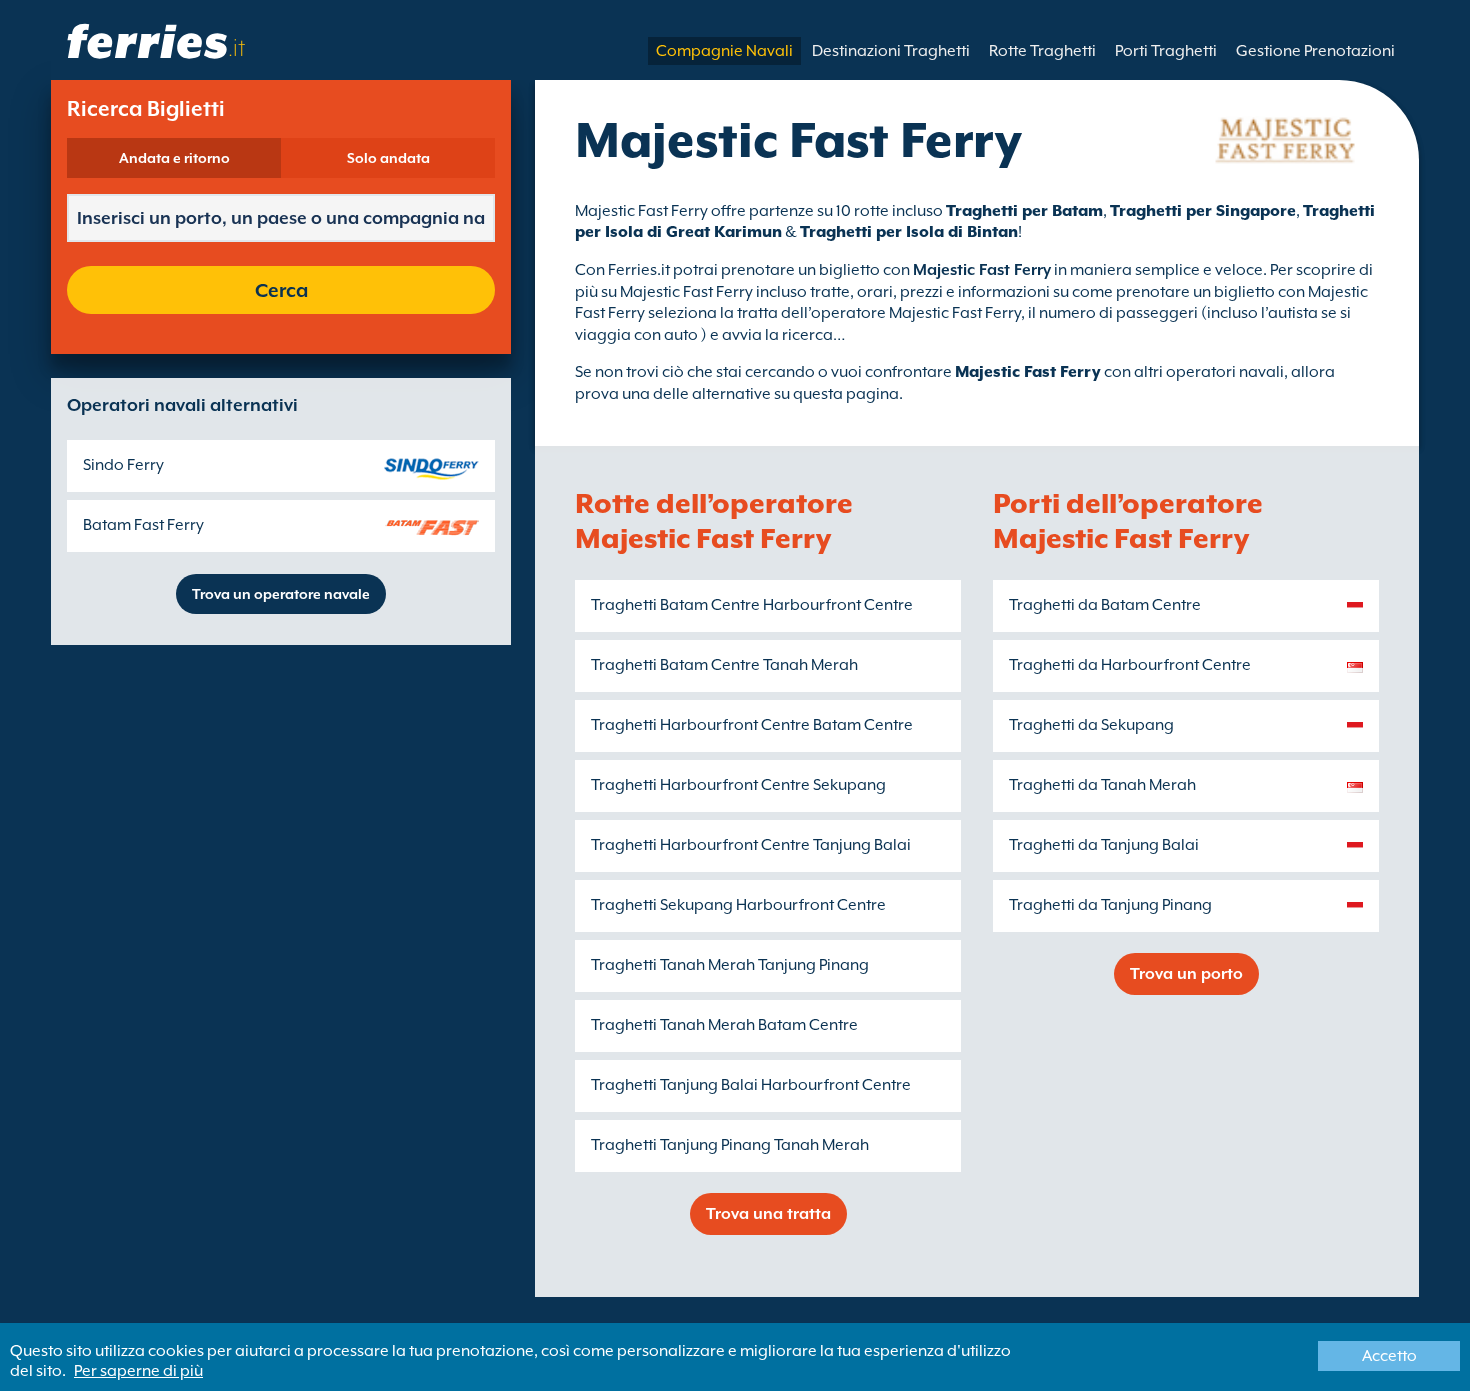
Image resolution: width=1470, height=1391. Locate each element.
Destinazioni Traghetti (891, 51)
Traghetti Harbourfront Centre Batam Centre (752, 725)
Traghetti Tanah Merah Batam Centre (724, 1025)
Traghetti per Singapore (1203, 211)
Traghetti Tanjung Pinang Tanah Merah (730, 1145)
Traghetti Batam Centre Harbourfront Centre (752, 605)
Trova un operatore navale (281, 594)
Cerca (281, 290)
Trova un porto (1186, 974)
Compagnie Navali (724, 51)
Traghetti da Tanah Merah (1102, 785)
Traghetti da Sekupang (1091, 725)
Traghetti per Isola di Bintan (909, 232)
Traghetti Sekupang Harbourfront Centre (738, 905)
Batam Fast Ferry (143, 525)
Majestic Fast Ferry (1028, 372)
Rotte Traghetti (1042, 51)
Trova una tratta (768, 1214)
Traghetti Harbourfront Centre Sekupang (738, 785)
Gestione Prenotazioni (1315, 51)
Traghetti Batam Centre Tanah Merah (724, 665)
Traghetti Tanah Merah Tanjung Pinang (730, 965)
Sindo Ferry (123, 465)
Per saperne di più (138, 1371)
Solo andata (388, 158)
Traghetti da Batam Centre (1105, 605)
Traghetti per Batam (1024, 211)
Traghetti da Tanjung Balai (1104, 845)
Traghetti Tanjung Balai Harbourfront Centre (751, 1085)
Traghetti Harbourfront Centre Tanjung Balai (751, 845)
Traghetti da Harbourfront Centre (1130, 665)
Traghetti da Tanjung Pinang (1110, 905)
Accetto (1389, 1356)
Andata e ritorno (174, 158)
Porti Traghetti (1166, 51)
